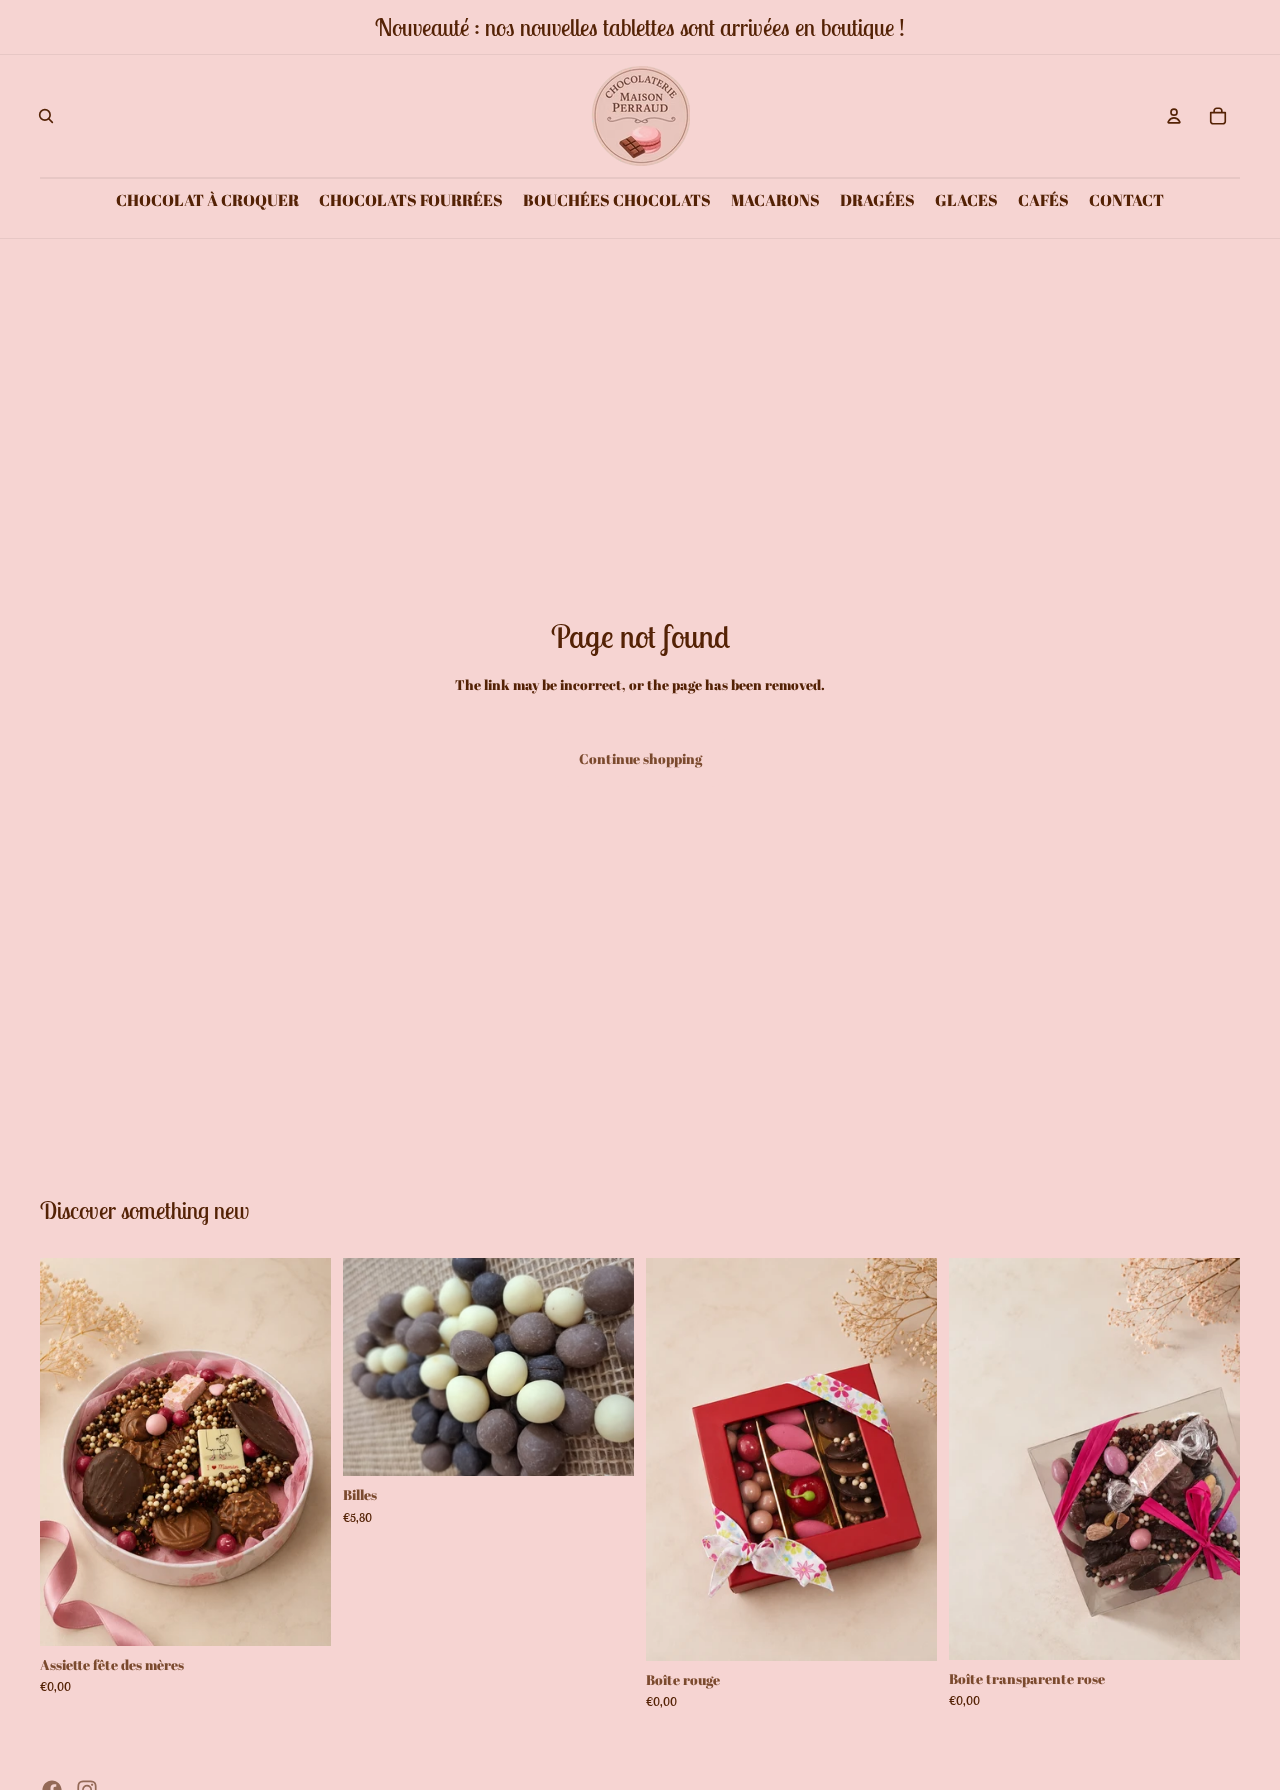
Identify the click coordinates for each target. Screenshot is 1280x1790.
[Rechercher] (46, 116)
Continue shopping (640, 758)
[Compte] (1174, 116)
